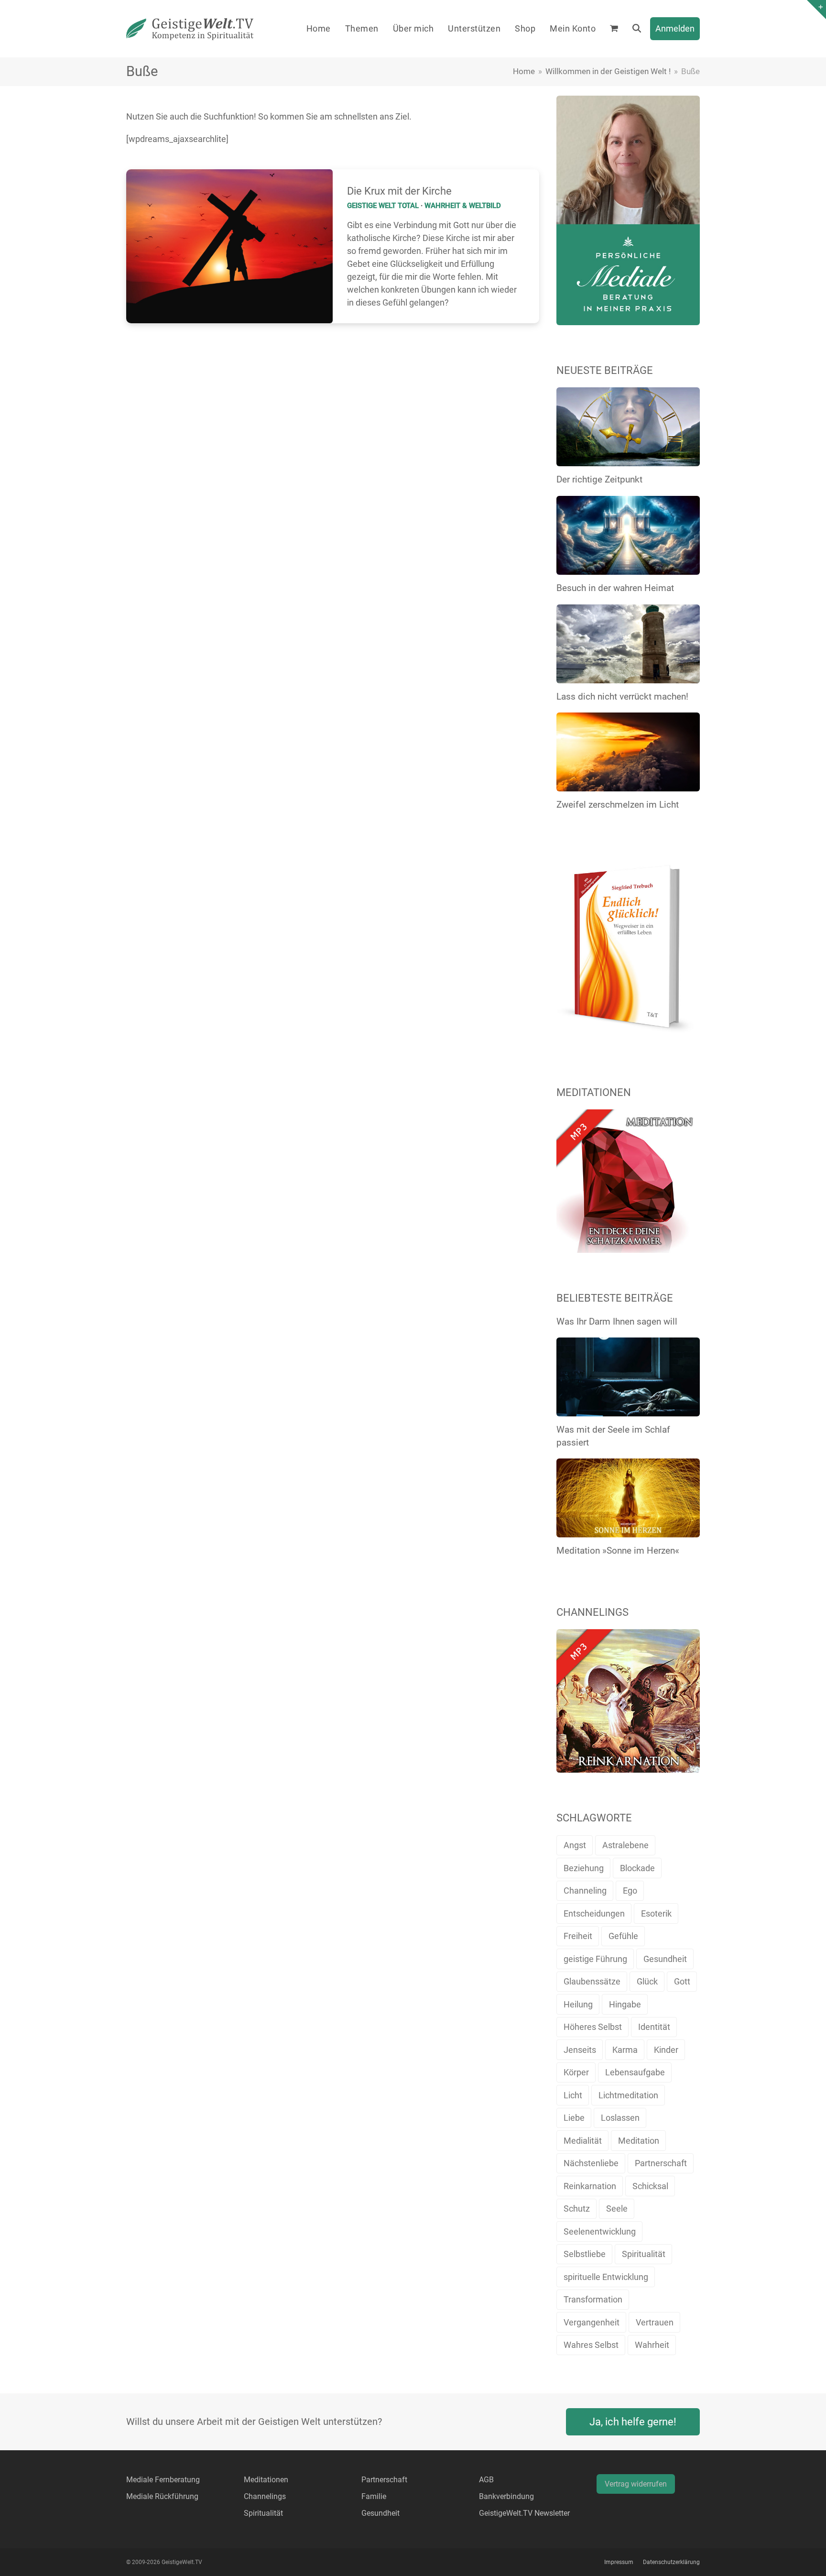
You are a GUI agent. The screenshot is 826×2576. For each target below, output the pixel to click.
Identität (654, 2027)
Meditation (639, 2141)
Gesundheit (665, 1959)
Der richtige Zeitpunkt (599, 479)
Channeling (585, 1891)
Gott (682, 1981)
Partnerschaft (661, 2163)
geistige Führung (595, 1959)
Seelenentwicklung (600, 2231)
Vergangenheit (592, 2322)
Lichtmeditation (628, 2095)
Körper (576, 2072)
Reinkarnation (590, 2186)
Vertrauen (655, 2322)
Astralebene (625, 1845)
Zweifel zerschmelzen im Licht (618, 805)
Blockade (637, 1868)
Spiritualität (644, 2254)
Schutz (577, 2209)
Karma (625, 2050)
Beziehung (584, 1868)
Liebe (574, 2118)
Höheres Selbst (593, 2027)
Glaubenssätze (592, 1981)
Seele (617, 2209)
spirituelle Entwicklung (606, 2277)
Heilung (578, 2004)
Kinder (666, 2050)
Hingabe (625, 2004)
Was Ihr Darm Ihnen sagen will (617, 1321)
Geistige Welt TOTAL (383, 206)
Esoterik (656, 1913)
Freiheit (578, 1936)
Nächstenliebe (591, 2163)
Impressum (619, 2562)
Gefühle (623, 1936)
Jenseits (580, 2050)
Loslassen (620, 2118)
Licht (573, 2095)
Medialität (583, 2141)
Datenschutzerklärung (671, 2562)
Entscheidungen (594, 1913)
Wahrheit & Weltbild (463, 206)
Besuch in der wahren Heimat (615, 588)
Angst (575, 1845)
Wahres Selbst (591, 2345)
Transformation (593, 2299)
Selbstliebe (585, 2254)
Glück (647, 1981)
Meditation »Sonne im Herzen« (618, 1551)
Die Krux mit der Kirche (399, 191)
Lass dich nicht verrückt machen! (622, 696)
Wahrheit (652, 2345)
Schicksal (650, 2186)
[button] (614, 29)
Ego (630, 1891)
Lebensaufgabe (635, 2072)
